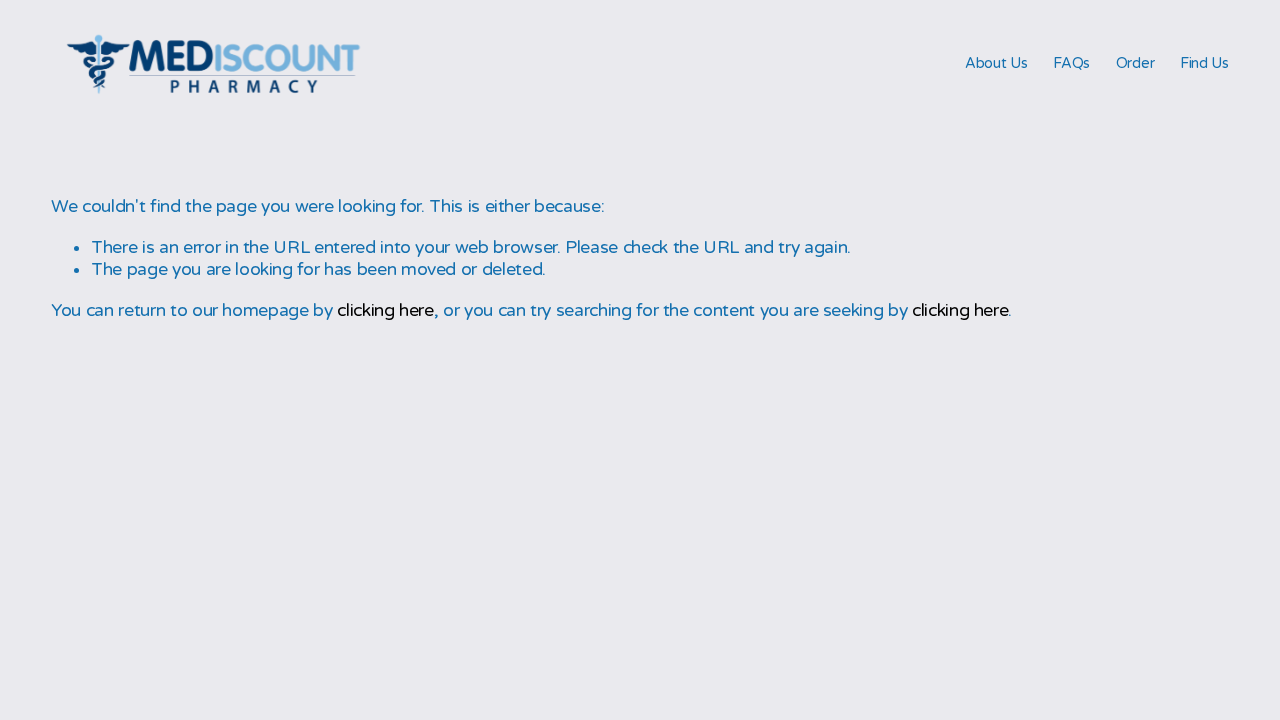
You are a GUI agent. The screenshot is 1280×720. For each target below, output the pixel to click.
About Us (996, 63)
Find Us (1204, 63)
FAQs (1071, 63)
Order (1135, 63)
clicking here (385, 310)
